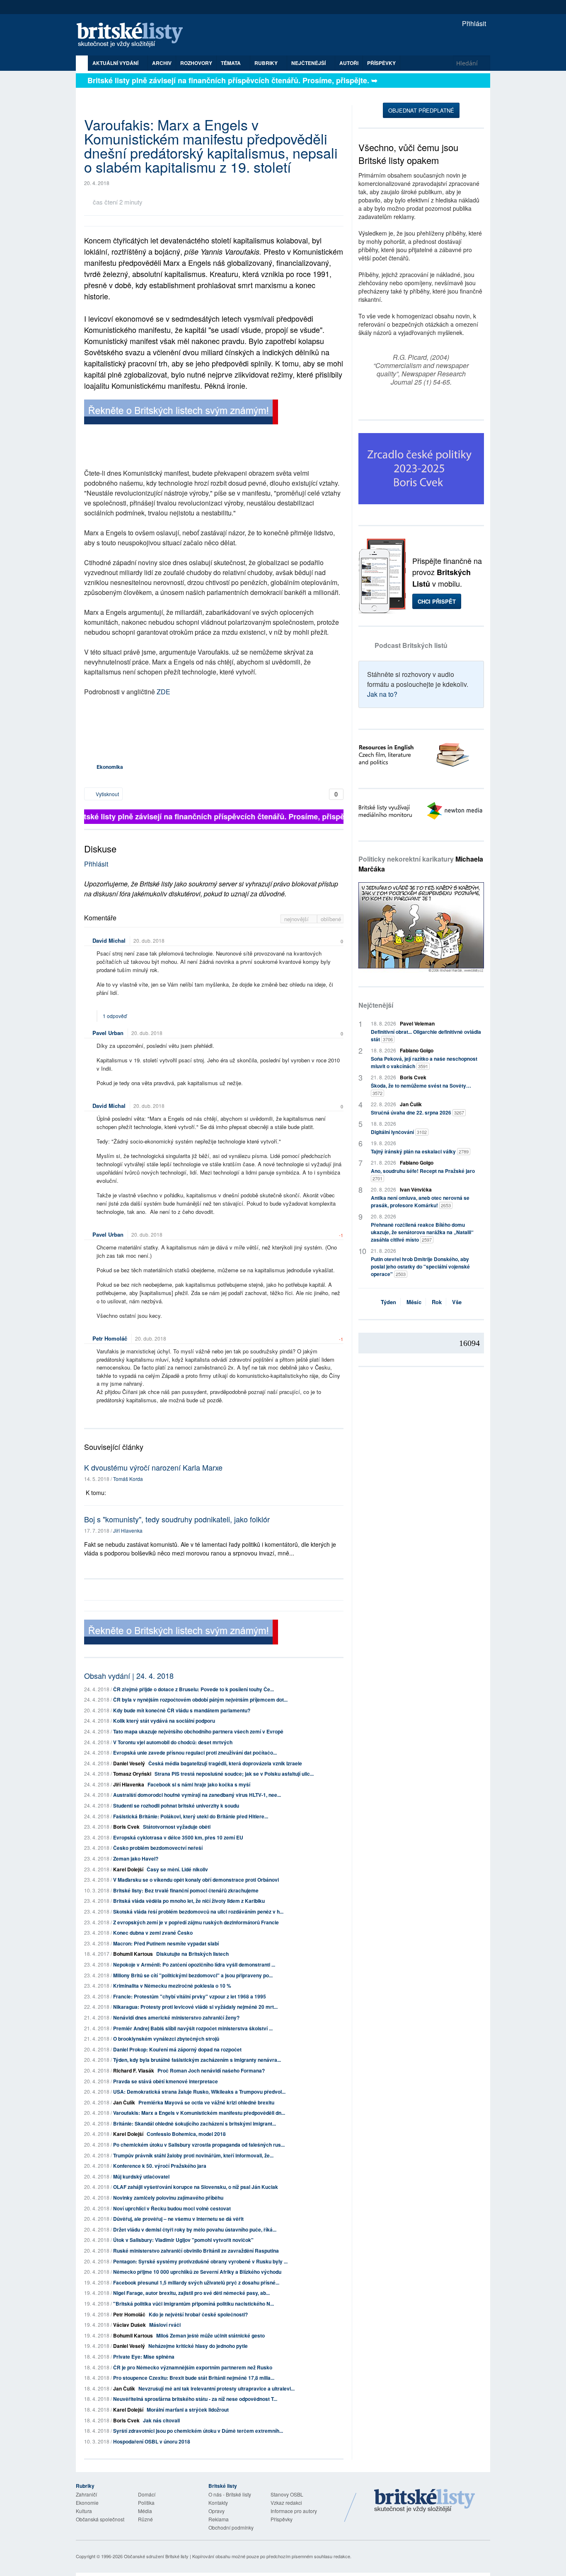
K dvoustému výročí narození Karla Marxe (153, 1467)
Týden (388, 1302)
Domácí (147, 2494)
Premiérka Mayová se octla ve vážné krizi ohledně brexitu (206, 2102)
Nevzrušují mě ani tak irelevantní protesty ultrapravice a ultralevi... (216, 2388)
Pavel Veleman (417, 1023)
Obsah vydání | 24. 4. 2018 (129, 1676)
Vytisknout (107, 794)
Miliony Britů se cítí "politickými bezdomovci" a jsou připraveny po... (193, 1975)
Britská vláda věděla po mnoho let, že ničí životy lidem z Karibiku (189, 1901)
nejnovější (297, 919)
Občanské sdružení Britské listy (156, 2556)
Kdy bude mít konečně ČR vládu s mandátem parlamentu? (182, 1710)
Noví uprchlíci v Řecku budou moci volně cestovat (172, 2208)
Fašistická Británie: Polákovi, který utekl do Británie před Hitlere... (191, 1816)
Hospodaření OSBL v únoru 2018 (152, 2441)
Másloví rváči (165, 2325)
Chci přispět (437, 601)
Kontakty (218, 2503)
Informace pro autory (294, 2511)
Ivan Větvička (416, 1189)
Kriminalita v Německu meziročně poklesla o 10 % (172, 1986)
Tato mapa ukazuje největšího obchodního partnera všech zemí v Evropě (198, 1731)
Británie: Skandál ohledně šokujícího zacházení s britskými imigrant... (195, 2123)
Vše (457, 1302)
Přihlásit (473, 23)
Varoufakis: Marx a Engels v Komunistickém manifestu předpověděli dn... (199, 2113)
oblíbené (331, 919)
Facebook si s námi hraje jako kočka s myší (199, 1784)
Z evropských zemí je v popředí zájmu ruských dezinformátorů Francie (196, 1922)
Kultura (84, 2511)
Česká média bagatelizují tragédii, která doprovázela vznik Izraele (225, 1763)
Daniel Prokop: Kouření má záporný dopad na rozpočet (177, 2049)
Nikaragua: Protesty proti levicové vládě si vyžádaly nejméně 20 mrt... (195, 2007)
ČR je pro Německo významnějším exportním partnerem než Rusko (193, 2367)
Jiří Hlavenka (128, 1530)
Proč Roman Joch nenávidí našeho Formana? (211, 2070)
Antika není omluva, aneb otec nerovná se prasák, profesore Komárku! (420, 1201)
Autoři (349, 63)
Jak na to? (382, 694)
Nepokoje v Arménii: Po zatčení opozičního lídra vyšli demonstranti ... (194, 1965)
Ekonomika (110, 767)
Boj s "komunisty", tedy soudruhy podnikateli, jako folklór (177, 1519)
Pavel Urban (108, 1033)
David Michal (109, 940)
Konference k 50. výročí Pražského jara (160, 2166)
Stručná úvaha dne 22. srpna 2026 (417, 1112)
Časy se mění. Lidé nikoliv (177, 1869)
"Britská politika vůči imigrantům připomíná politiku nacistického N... (194, 2304)
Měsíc (414, 1302)
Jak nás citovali (161, 2420)
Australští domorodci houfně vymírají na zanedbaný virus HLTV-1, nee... (197, 1795)
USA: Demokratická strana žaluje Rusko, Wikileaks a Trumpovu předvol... (199, 2092)
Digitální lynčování (399, 1132)
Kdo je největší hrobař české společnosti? (198, 2314)
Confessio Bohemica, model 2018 (186, 2134)
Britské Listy (425, 2501)
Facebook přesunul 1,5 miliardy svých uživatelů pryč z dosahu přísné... (196, 2282)
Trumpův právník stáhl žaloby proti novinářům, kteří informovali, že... (193, 2155)
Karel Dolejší (128, 1869)
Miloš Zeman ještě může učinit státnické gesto (210, 2335)
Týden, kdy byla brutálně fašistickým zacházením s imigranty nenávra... (197, 2060)
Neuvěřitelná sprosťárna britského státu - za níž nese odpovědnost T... (195, 2399)
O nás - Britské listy (230, 2494)
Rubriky (267, 63)
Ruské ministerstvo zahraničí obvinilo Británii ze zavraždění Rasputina (196, 2251)
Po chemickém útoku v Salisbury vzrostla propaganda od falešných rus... (199, 2145)
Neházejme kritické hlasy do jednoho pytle (198, 2346)
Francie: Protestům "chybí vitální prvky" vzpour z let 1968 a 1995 (190, 1996)
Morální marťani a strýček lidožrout (188, 2410)
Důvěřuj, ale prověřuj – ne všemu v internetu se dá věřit (178, 2219)
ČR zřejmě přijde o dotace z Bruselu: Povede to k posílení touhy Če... (194, 1689)
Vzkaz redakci (286, 2503)
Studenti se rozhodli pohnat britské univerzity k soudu (176, 1806)
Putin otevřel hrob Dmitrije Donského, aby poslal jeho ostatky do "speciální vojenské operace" (420, 1266)
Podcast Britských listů (411, 645)
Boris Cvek (126, 1827)
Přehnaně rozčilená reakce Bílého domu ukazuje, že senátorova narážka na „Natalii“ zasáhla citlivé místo (422, 1232)
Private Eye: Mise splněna (144, 2357)
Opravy (216, 2511)
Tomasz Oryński (132, 1774)
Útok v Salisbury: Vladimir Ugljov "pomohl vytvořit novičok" (183, 2240)
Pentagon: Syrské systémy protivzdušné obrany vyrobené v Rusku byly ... (200, 2261)
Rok (437, 1302)
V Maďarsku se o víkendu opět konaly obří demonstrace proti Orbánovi (196, 1880)
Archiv (162, 63)
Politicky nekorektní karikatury (421, 864)
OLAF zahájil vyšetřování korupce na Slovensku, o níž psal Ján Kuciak (196, 2187)
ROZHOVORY (196, 63)
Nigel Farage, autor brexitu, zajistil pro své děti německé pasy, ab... (191, 2293)
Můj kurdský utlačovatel (141, 2176)
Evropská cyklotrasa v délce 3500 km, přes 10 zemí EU (178, 1837)
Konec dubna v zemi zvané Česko (153, 1933)
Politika (146, 2503)
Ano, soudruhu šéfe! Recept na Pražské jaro (423, 1174)
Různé (145, 2519)
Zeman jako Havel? (136, 1859)
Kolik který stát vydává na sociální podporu (164, 1721)
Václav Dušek (129, 2325)
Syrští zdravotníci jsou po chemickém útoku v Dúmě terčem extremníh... (198, 2431)
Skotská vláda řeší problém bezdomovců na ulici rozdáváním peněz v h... (198, 1912)
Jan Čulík (124, 2102)
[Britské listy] (181, 413)
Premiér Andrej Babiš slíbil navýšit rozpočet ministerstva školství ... (193, 2028)
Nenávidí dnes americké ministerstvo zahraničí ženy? (176, 2017)
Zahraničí (86, 2494)
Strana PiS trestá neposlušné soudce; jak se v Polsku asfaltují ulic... (234, 1774)
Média (145, 2511)
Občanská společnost (100, 2519)
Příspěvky (381, 63)
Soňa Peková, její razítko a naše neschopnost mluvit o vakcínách (424, 1062)
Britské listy (134, 35)
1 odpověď (115, 1016)
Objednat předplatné (421, 110)
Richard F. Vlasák (134, 2070)
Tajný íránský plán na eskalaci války (420, 1151)
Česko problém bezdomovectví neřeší (158, 1848)
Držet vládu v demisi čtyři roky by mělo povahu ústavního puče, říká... (195, 2229)
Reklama (219, 2519)
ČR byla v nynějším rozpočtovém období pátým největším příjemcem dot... (200, 1700)
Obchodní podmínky (231, 2527)
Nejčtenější (376, 1005)
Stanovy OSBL (287, 2494)
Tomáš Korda (128, 1479)
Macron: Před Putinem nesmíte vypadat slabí (166, 1943)
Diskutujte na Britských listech (192, 1954)
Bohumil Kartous (133, 1954)
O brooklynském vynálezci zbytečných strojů (166, 2039)
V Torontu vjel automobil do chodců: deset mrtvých (173, 1742)
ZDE (163, 692)
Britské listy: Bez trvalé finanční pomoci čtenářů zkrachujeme (186, 1890)
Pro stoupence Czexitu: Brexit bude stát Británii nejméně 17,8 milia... (194, 2378)
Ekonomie (87, 2503)
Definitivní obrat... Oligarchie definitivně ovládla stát (426, 1035)
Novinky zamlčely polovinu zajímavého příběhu (168, 2198)
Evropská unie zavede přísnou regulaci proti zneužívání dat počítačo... (195, 1753)
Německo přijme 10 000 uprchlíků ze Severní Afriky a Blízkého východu (197, 2272)
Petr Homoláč (110, 1338)
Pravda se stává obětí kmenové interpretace (166, 2081)
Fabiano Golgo (417, 1050)
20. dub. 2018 (149, 940)
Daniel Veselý (129, 1763)
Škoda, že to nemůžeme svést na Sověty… (421, 1089)
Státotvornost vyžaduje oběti (177, 1827)
